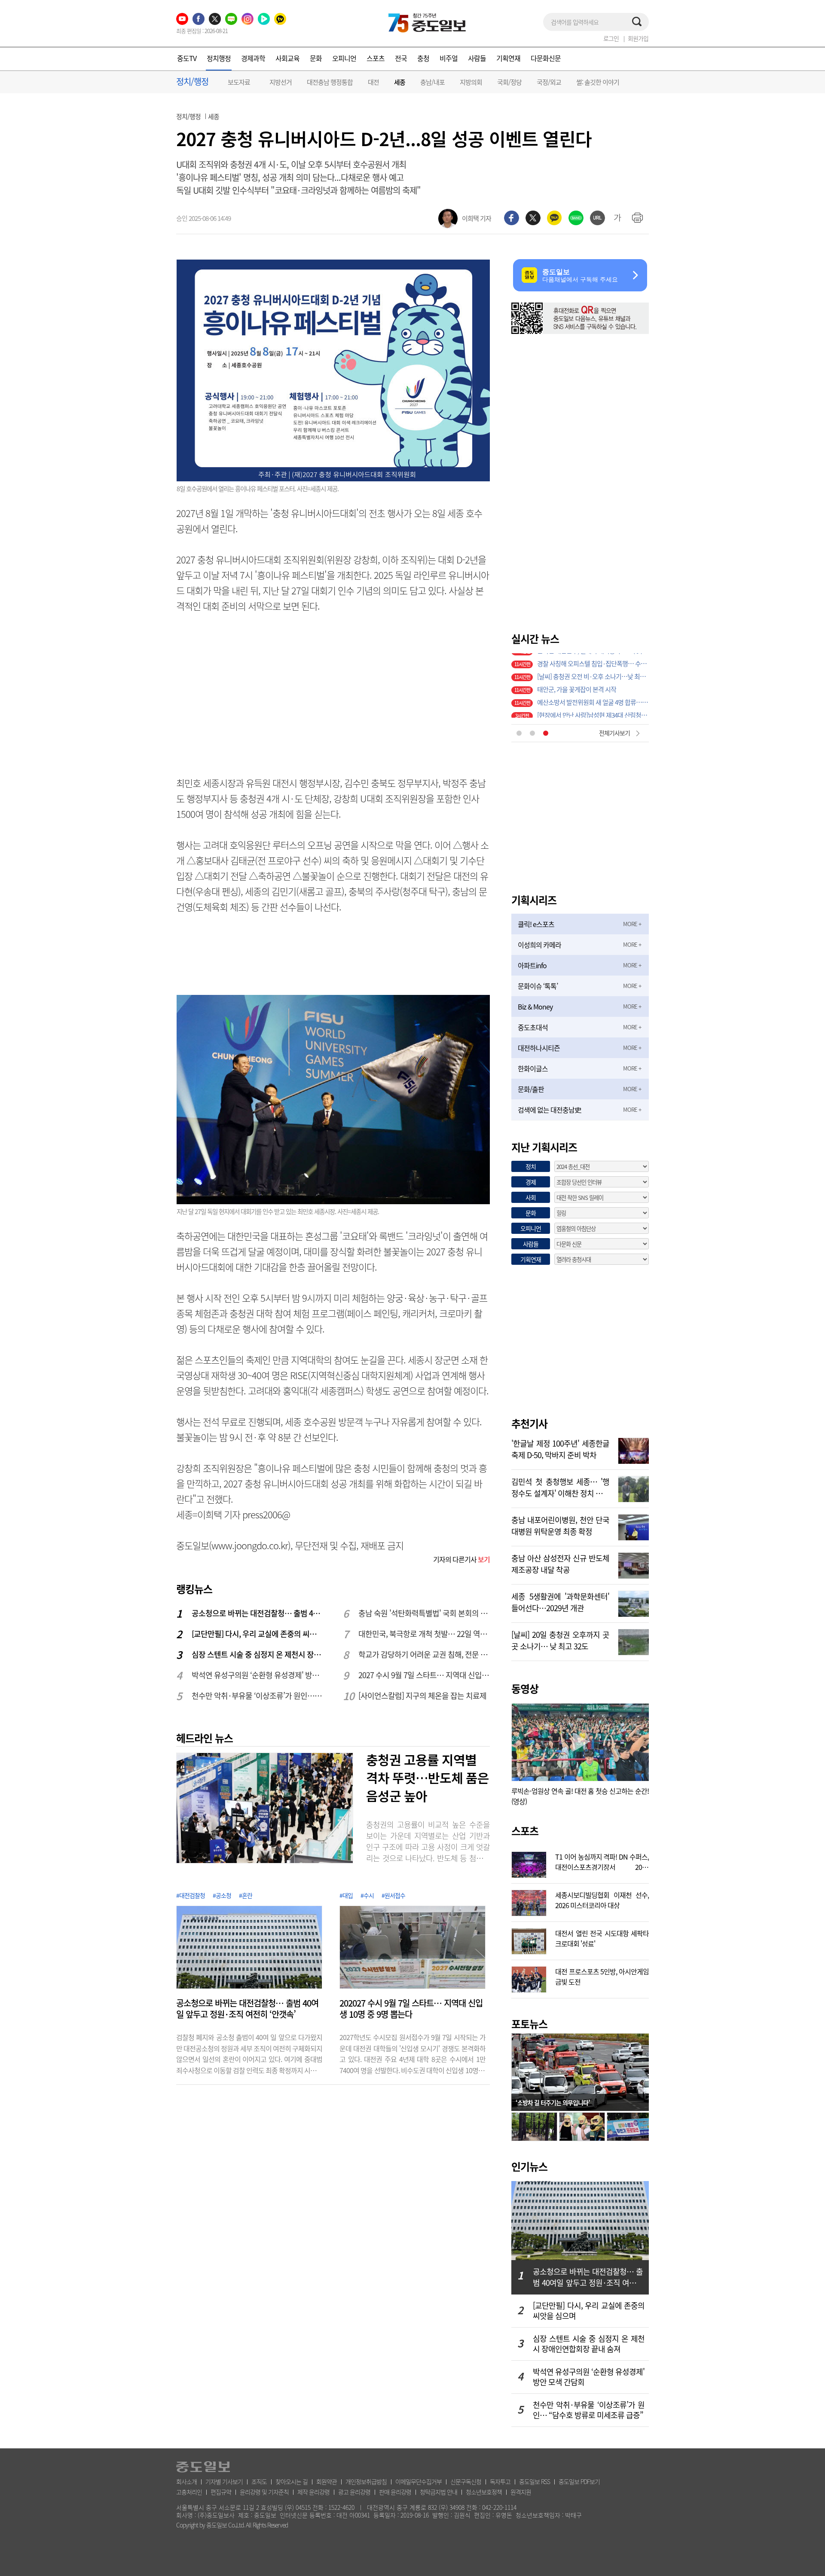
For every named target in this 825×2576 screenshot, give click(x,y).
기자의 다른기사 (461, 1559)
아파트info (532, 965)
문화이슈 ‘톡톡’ (538, 986)
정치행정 (219, 58)
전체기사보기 (614, 733)
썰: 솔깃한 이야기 (598, 82)
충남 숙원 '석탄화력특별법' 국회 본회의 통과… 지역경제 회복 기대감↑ (425, 1613)
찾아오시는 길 (292, 2481)
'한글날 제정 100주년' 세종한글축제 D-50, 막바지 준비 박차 (560, 1448)
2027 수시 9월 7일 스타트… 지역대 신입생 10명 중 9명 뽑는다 (425, 1675)
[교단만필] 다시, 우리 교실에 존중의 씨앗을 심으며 (258, 1634)
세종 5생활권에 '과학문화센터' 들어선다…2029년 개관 (560, 1601)
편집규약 (221, 2492)
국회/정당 (509, 82)
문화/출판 (531, 1089)
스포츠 (376, 58)
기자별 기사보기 (224, 2481)
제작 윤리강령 (313, 2492)
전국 (401, 58)
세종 (400, 82)
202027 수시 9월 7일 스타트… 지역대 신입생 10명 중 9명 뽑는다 (411, 2009)
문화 (316, 58)
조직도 (259, 2481)
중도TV (187, 58)
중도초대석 (533, 1027)
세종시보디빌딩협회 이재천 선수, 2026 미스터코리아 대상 (602, 1899)
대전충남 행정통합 (330, 82)
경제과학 (253, 58)
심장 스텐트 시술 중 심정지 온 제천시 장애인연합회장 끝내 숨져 (258, 1654)
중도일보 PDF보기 (579, 2481)
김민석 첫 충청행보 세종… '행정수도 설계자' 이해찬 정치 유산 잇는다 (560, 1487)
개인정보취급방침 (366, 2481)
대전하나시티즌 (539, 1048)
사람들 (477, 58)
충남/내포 (432, 82)
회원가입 (638, 38)
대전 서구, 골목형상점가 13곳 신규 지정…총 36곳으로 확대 (593, 673)
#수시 (367, 1895)
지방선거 (281, 82)
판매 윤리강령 (395, 2492)
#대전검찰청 (191, 1895)
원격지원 (521, 2492)
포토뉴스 (529, 2024)
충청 (423, 58)
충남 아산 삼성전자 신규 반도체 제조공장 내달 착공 (560, 1563)
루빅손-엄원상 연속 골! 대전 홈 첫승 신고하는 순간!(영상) (580, 1796)
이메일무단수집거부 (419, 2481)
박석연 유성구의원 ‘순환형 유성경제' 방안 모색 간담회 (258, 1675)
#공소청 (222, 1895)
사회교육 (287, 58)
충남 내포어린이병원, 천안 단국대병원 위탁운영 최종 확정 (560, 1525)
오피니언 (344, 58)
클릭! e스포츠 (536, 924)
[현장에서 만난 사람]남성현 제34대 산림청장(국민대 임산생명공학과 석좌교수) (593, 660)
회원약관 (327, 2481)
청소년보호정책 (484, 2492)
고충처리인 (189, 2492)
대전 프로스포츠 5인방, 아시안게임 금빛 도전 (602, 1976)
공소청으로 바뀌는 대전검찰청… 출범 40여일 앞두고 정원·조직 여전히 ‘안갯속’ (258, 1613)
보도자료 (239, 82)
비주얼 (449, 58)
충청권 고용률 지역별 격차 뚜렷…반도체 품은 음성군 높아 (428, 1778)
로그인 (611, 38)
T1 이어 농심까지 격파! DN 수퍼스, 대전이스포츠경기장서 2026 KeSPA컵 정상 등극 (602, 1861)
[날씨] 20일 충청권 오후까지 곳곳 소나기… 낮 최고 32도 (560, 1640)
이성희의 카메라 (539, 945)
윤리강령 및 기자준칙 (264, 2492)
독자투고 (500, 2481)
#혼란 (246, 1895)
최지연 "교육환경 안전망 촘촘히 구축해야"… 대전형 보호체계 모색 (593, 685)
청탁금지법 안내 (438, 2492)
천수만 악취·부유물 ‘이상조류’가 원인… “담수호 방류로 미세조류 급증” (258, 1696)
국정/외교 (549, 82)
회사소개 (186, 2481)
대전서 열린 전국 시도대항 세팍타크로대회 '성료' (602, 1937)
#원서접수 (393, 1895)
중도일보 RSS (535, 2481)
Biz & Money (535, 1007)
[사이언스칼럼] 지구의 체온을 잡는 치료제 (422, 1696)
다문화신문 (546, 58)
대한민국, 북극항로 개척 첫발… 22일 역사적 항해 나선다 (425, 1634)
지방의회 (471, 82)
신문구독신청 (466, 2481)
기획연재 (508, 58)
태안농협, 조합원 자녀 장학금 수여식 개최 (588, 698)
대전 (373, 82)
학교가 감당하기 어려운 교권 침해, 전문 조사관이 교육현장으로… (425, 1654)
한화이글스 (533, 1068)
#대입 (346, 1895)
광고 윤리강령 (354, 2492)
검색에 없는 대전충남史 (549, 1110)
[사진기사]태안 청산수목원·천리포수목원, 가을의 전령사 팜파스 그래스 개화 (593, 711)
